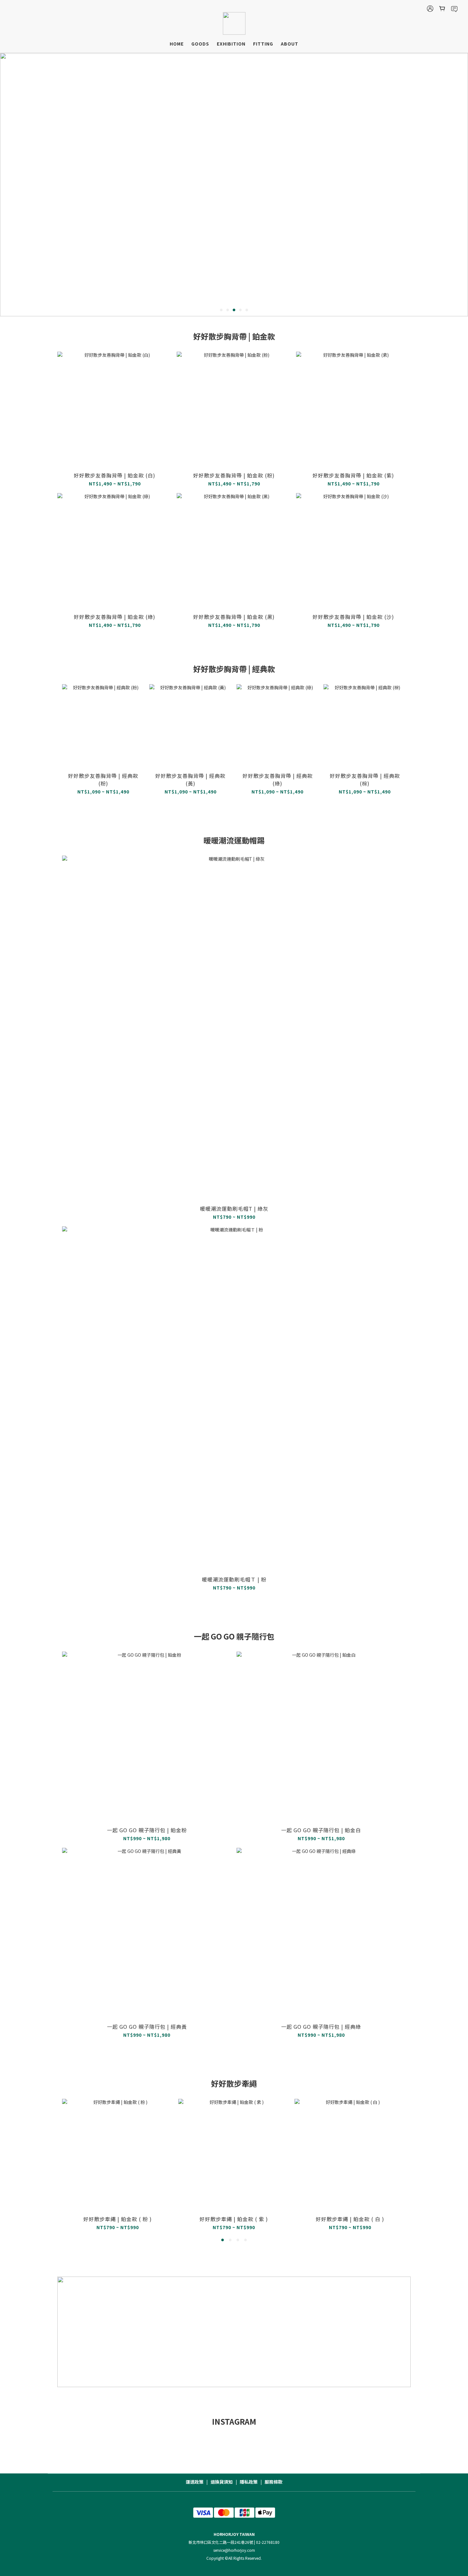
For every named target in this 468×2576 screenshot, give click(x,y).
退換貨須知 (222, 2482)
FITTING (263, 44)
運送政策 (195, 2482)
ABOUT (290, 44)
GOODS (200, 44)
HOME (177, 44)
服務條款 (273, 2482)
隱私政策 (249, 2482)
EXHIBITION (231, 44)
